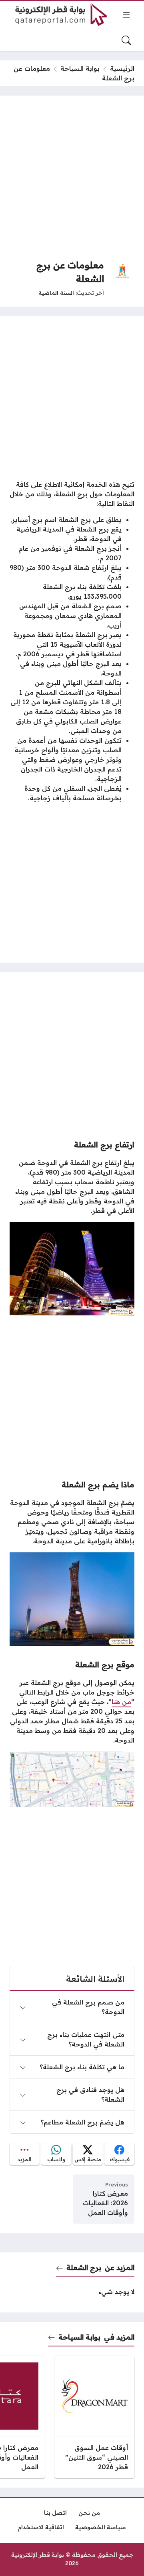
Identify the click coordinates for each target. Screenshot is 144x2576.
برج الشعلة (84, 2267)
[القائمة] (126, 15)
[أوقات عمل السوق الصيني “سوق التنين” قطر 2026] (94, 2417)
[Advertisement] (72, 177)
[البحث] (126, 40)
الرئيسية (122, 68)
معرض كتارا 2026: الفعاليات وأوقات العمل (105, 2203)
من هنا (121, 1702)
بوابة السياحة (80, 68)
